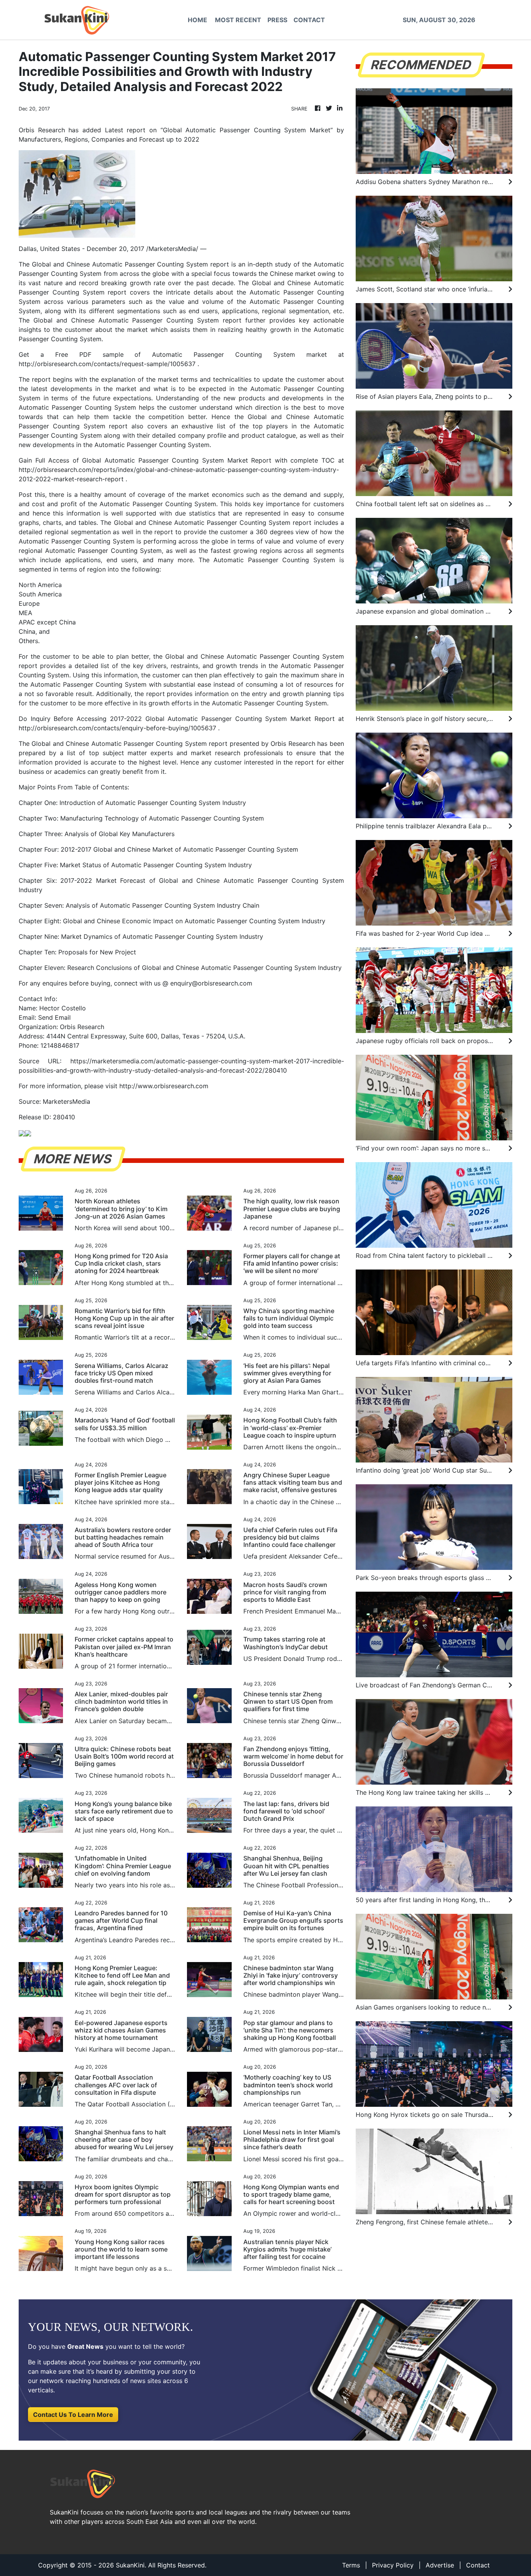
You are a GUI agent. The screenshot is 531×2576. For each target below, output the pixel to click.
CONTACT (309, 20)
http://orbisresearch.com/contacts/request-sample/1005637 (107, 364)
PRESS (277, 20)
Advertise (440, 2565)
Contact (478, 2565)
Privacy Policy (393, 2565)
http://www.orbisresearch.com (164, 1086)
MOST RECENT (238, 20)
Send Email (54, 1017)
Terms (351, 2565)
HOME (197, 20)
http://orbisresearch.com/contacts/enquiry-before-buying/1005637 (117, 728)
